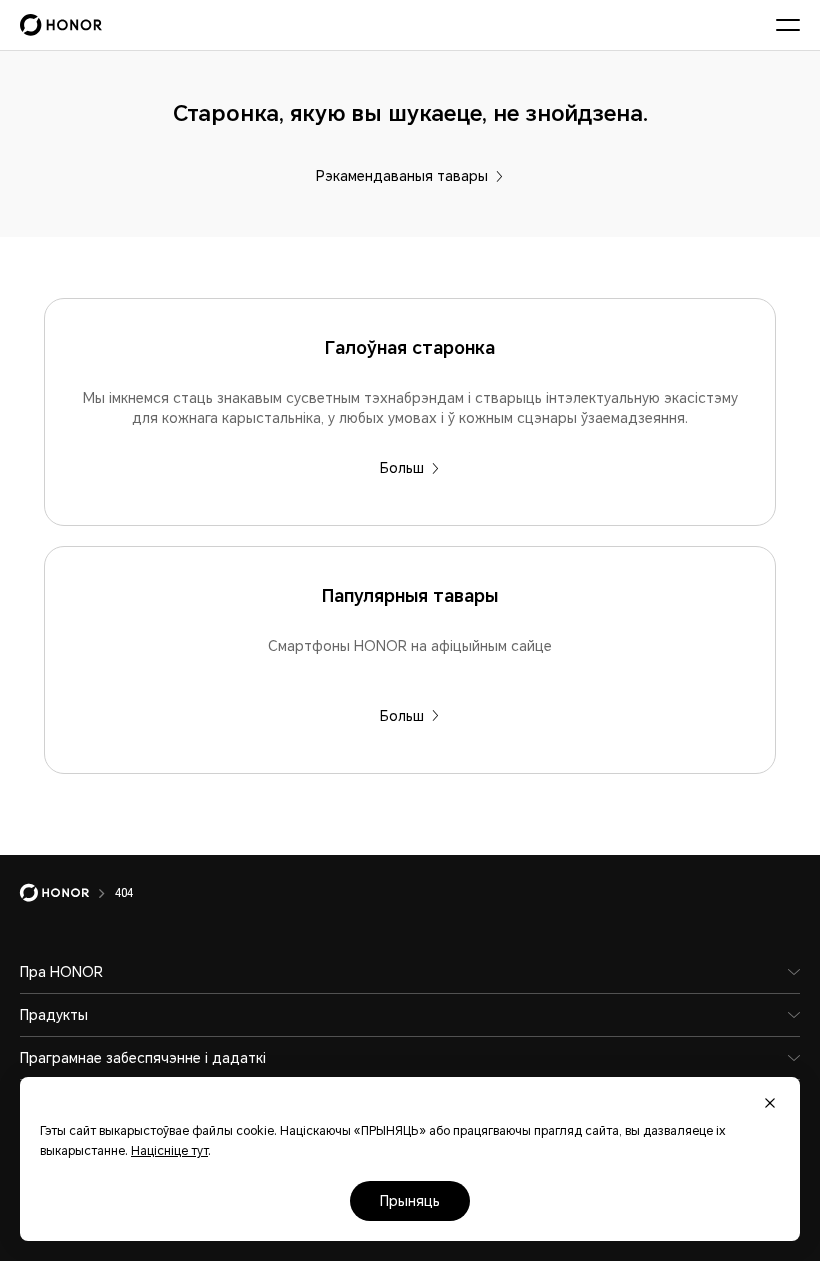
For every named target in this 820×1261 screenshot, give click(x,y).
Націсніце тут (169, 1151)
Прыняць (410, 1201)
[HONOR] (67, 893)
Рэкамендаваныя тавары (402, 176)
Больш (402, 468)
